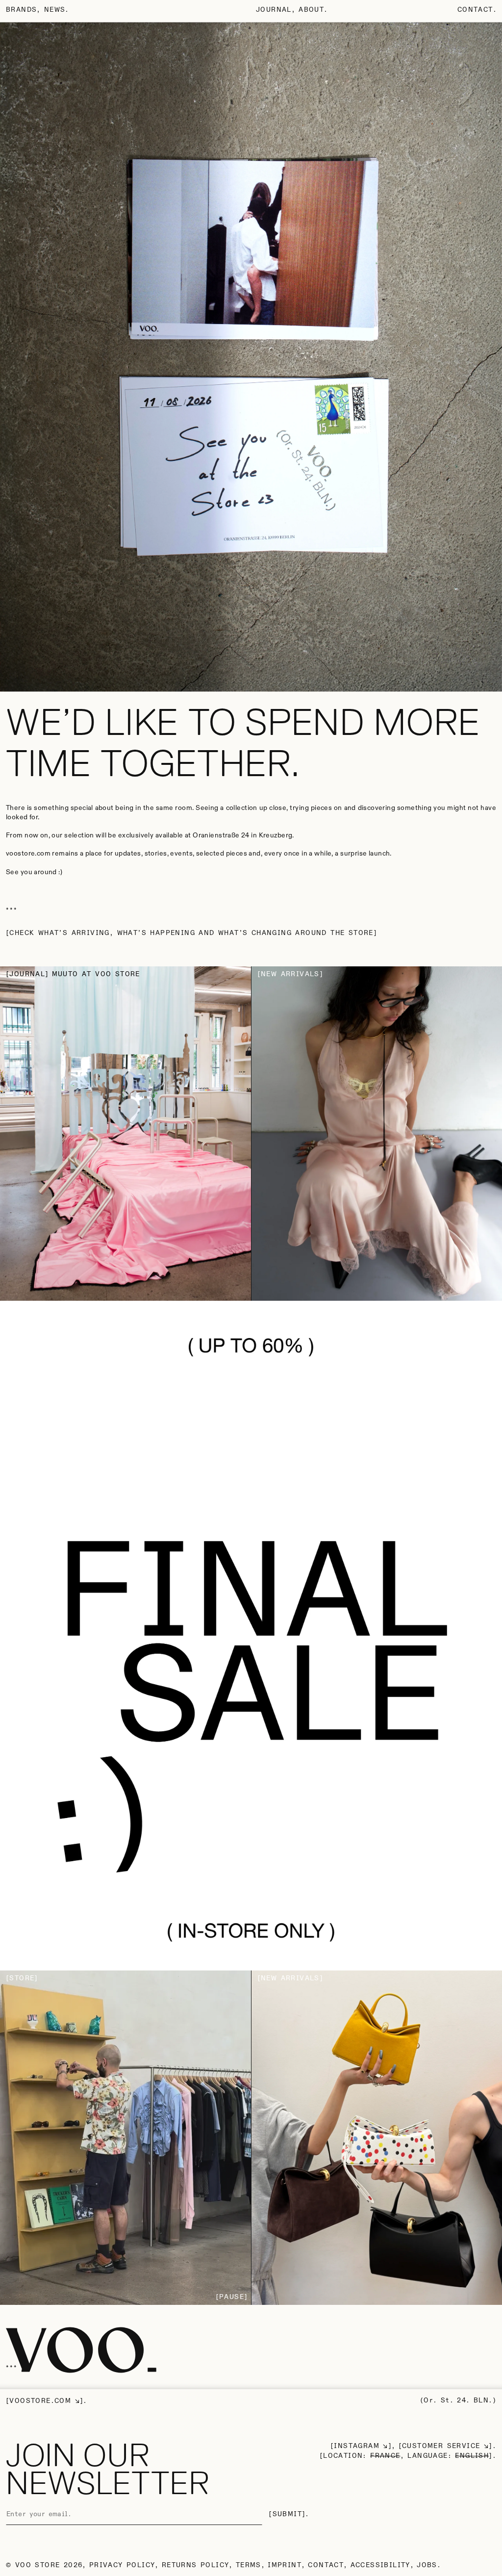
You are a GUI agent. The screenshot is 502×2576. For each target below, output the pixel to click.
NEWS (55, 10)
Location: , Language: (406, 2456)
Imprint (285, 2565)
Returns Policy (196, 2565)
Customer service (441, 2446)
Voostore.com (40, 2401)
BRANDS (21, 10)
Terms (249, 2565)
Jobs (427, 2565)
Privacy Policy (122, 2565)
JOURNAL (274, 10)
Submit (287, 2514)
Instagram (357, 2446)
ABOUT (311, 10)
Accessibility (380, 2565)
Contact (475, 10)
